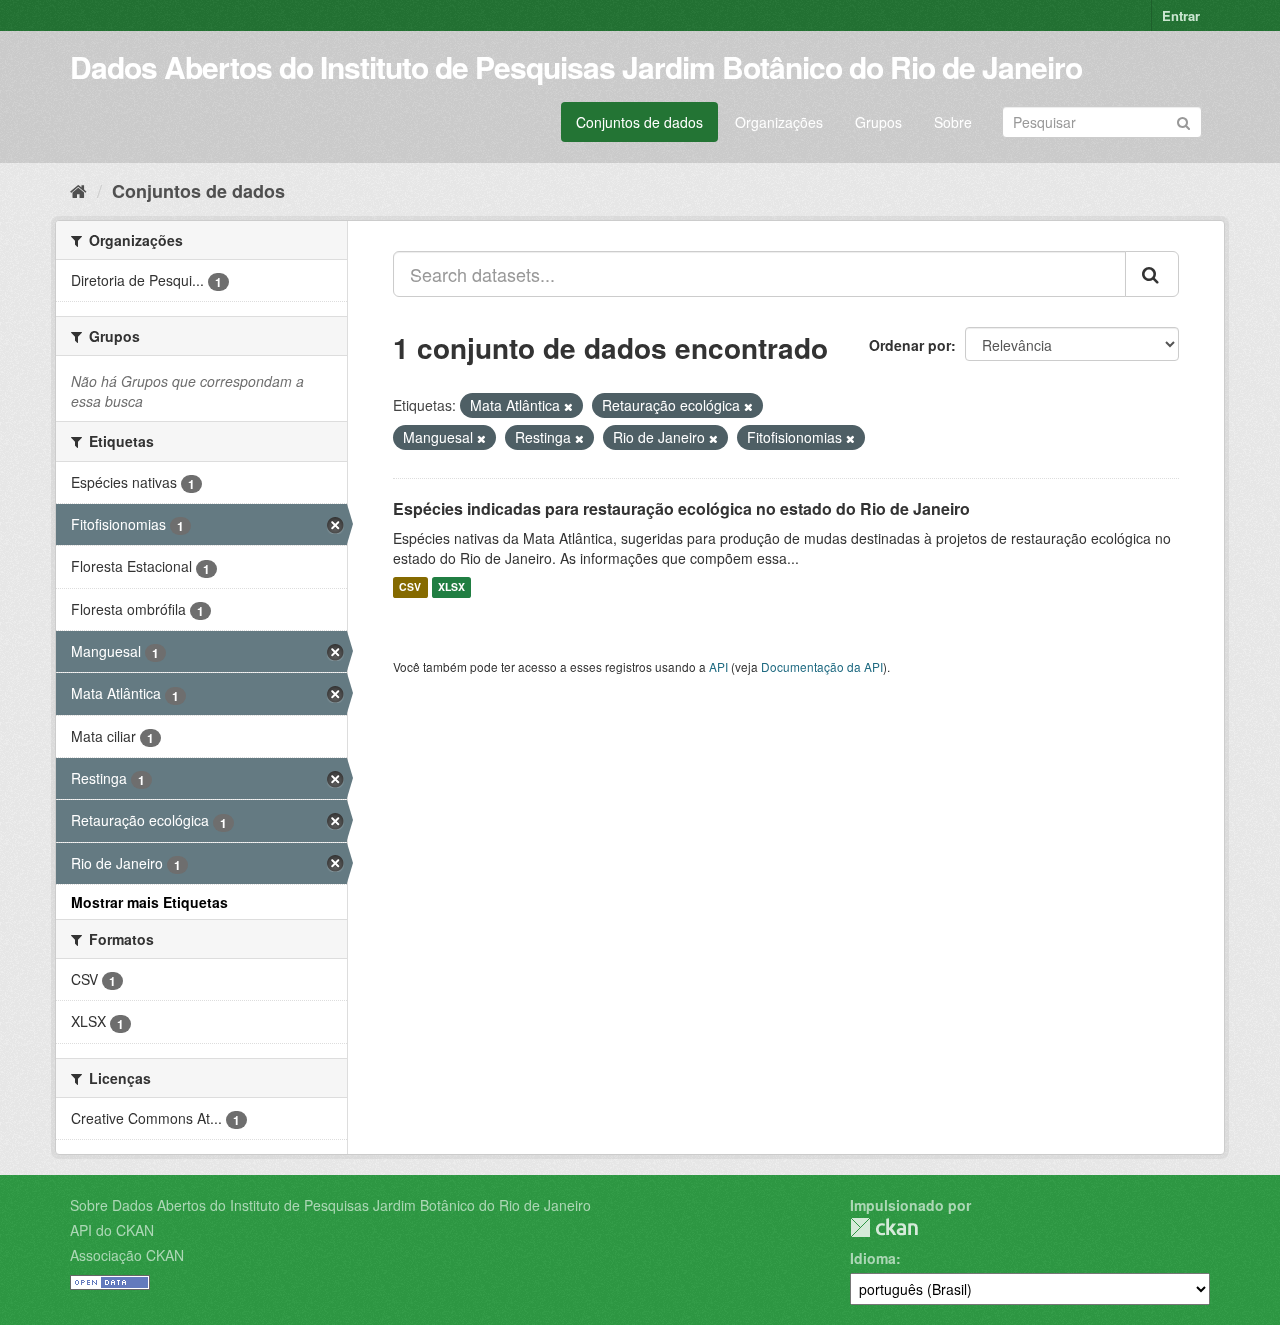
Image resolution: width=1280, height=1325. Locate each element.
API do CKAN (112, 1230)
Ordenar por (910, 345)
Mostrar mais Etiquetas (149, 902)
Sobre (953, 122)
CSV (410, 587)
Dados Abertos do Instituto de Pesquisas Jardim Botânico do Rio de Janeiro (576, 66)
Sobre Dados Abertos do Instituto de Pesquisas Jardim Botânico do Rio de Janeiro (330, 1205)
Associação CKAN (127, 1255)
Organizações (779, 122)
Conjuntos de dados (639, 122)
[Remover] (568, 406)
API (718, 666)
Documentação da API (822, 666)
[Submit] (1183, 120)
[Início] (78, 190)
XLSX (451, 587)
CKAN (884, 1227)
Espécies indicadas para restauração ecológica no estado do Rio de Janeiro (681, 508)
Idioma (873, 1258)
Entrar (1181, 15)
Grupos (878, 122)
